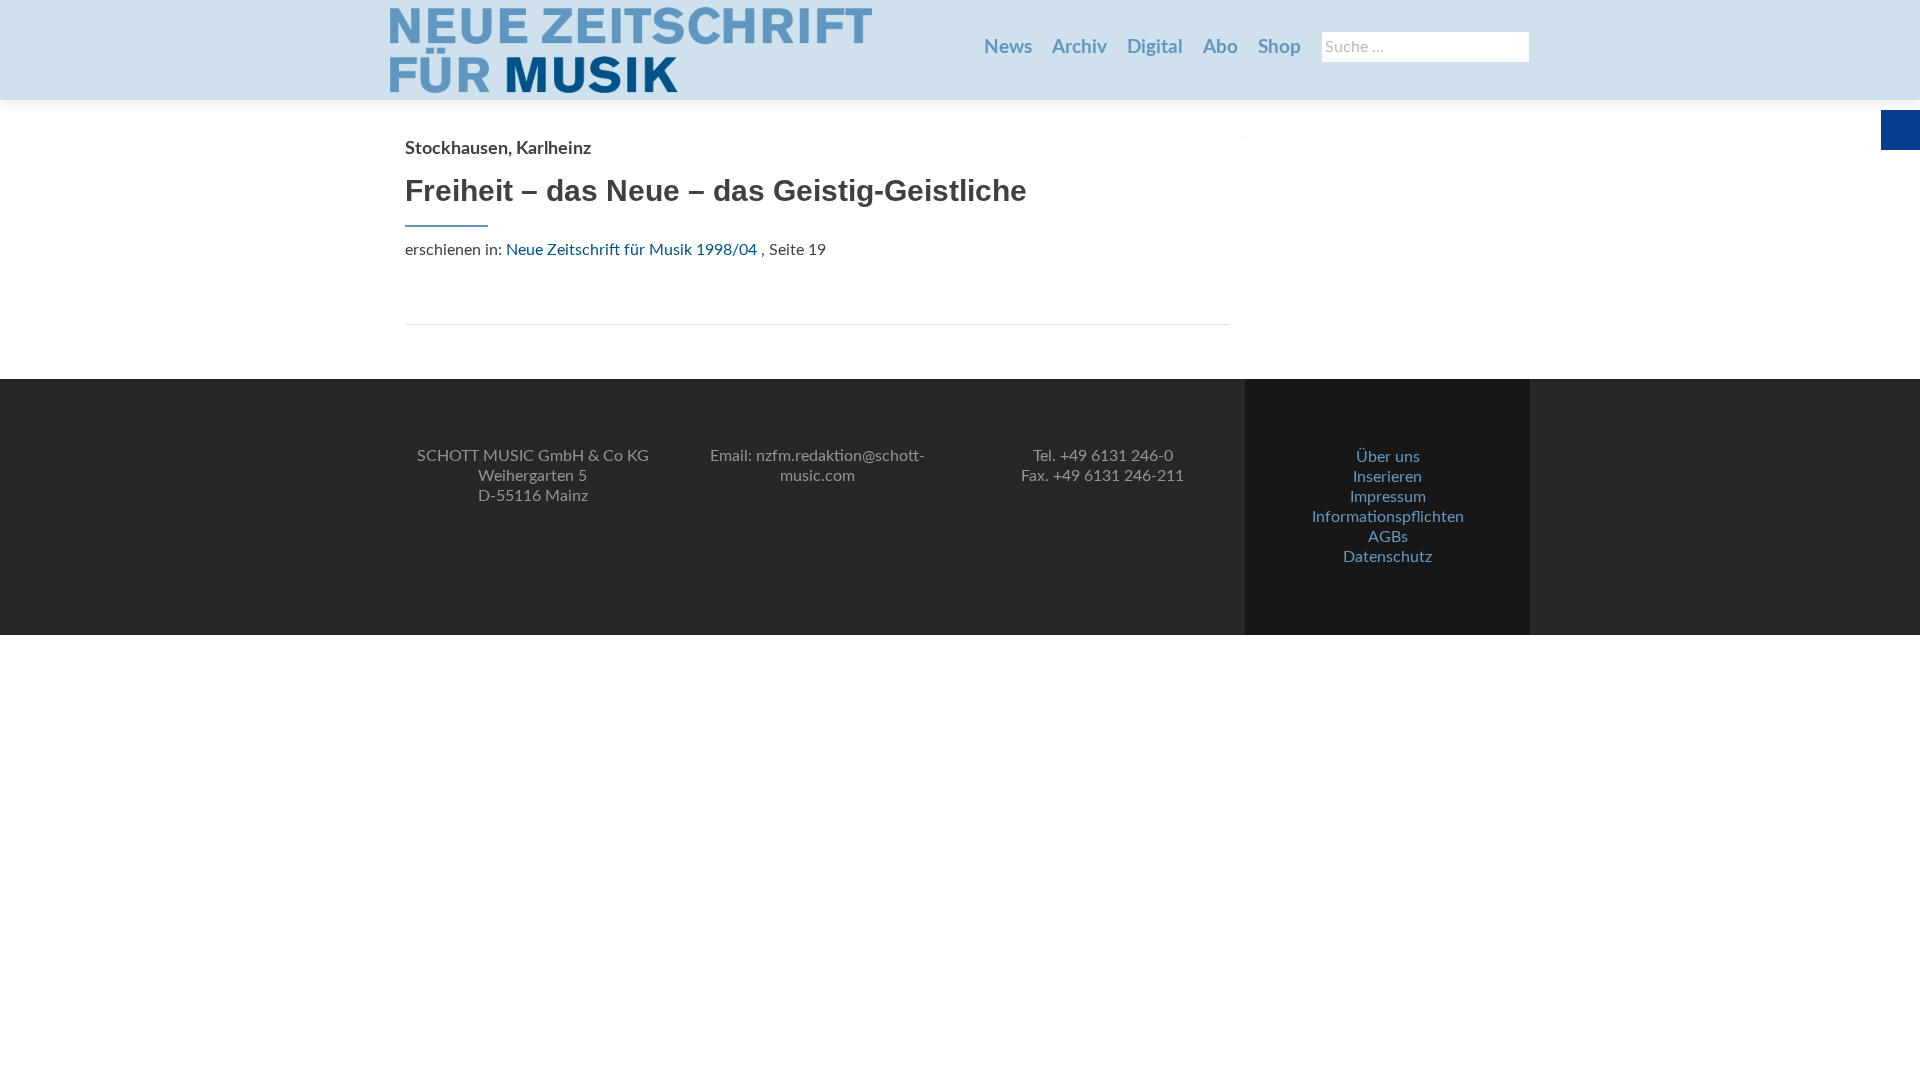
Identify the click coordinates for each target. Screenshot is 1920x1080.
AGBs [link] (1388, 537)
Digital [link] (1155, 47)
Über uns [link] (1388, 457)
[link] (631, 50)
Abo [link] (1220, 47)
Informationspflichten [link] (1388, 517)
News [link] (1008, 47)
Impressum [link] (1388, 497)
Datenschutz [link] (1387, 557)
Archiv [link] (1079, 47)
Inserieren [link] (1387, 477)
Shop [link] (1279, 47)
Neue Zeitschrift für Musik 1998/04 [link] (631, 250)
